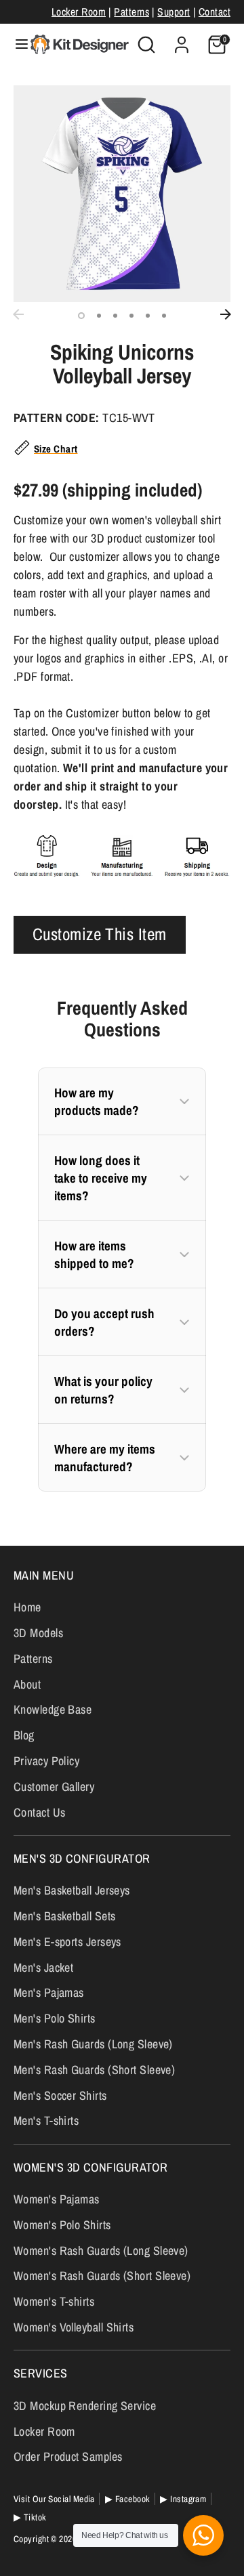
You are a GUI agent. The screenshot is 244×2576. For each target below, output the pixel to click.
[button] (122, 1101)
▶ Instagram (183, 2499)
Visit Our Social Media (54, 2499)
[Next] (226, 314)
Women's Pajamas (57, 2199)
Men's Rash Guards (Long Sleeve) (93, 2044)
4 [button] (131, 316)
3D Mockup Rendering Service (85, 2406)
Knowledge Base (53, 1709)
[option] (122, 194)
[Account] (182, 40)
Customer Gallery (54, 1787)
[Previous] (18, 314)
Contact (215, 12)
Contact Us (40, 1812)
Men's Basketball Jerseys (72, 1890)
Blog (24, 1735)
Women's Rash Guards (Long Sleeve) (101, 2251)
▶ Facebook (128, 2499)
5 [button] (148, 316)
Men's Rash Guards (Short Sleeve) (94, 2070)
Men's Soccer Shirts (60, 2095)
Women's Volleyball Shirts (74, 2327)
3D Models (38, 1633)
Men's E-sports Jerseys (67, 1942)
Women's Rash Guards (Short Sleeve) (102, 2276)
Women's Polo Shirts (62, 2225)
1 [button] (81, 316)
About (27, 1684)
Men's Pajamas (49, 1992)
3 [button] (115, 316)
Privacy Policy (46, 1761)
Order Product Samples (68, 2456)
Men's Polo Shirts (55, 2018)
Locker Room (79, 12)
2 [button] (99, 316)
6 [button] (164, 316)
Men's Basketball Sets (64, 1916)
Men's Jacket (43, 1967)
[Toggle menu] (16, 44)
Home (27, 1607)
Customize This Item (100, 934)
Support (174, 12)
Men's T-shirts (46, 2120)
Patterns (131, 12)
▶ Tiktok (30, 2517)
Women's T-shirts (54, 2301)
